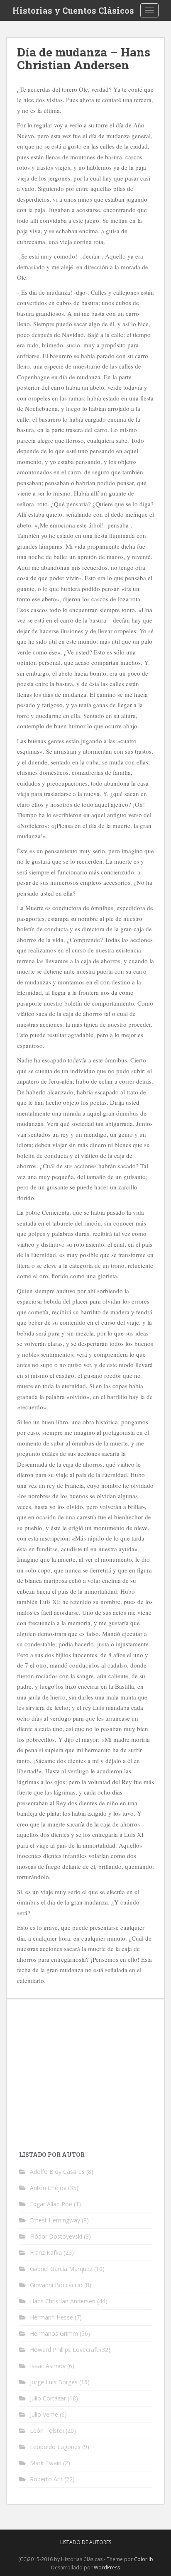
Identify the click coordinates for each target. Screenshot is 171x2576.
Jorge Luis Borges (54, 2382)
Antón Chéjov (48, 2188)
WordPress (107, 2567)
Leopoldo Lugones (55, 2447)
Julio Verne (44, 2414)
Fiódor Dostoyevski (56, 2236)
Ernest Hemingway (55, 2220)
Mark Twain (46, 2463)
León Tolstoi (47, 2431)
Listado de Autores (86, 2542)
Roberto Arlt (46, 2479)
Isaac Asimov (48, 2366)
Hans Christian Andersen (63, 2301)
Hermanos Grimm (54, 2333)
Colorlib (144, 2559)
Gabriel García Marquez (61, 2269)
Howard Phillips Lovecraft (64, 2350)
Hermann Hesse (51, 2317)
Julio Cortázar (48, 2398)
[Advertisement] (89, 2070)
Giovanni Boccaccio (56, 2285)
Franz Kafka (46, 2252)
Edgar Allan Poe (51, 2204)
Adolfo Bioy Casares (57, 2172)
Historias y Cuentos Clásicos (73, 10)
